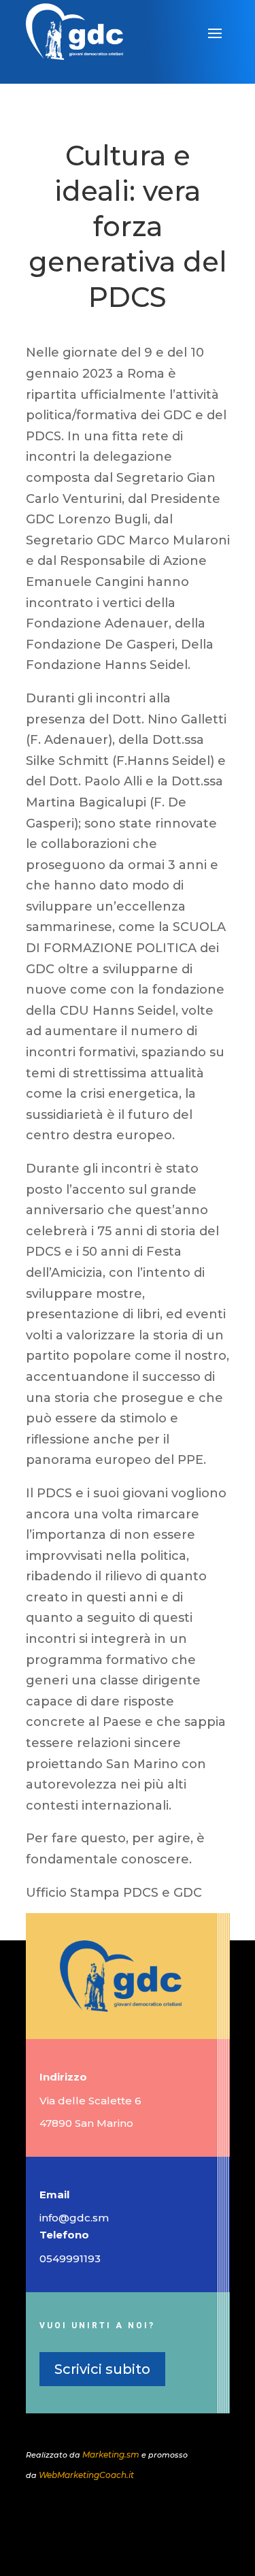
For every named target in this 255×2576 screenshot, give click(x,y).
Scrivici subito (102, 2369)
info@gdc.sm (74, 2218)
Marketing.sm (111, 2455)
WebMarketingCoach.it (86, 2475)
